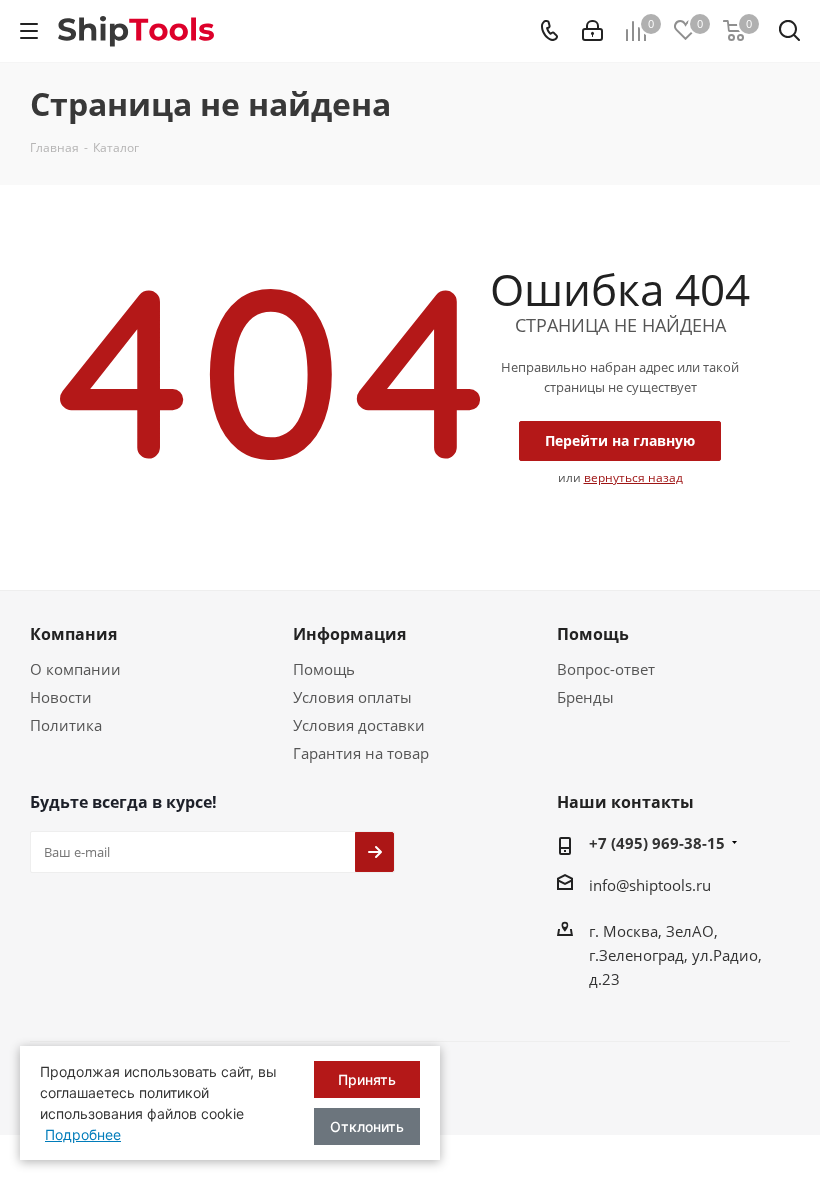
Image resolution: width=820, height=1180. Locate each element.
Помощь (324, 669)
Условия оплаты (352, 697)
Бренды (585, 697)
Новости (61, 697)
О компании (75, 669)
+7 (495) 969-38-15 (657, 843)
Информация (349, 634)
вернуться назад (633, 477)
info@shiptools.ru (650, 885)
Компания (73, 634)
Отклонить (367, 1126)
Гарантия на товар (361, 753)
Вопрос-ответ (606, 669)
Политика (66, 725)
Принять (367, 1079)
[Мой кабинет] (592, 31)
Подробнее (83, 1134)
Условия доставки (359, 725)
